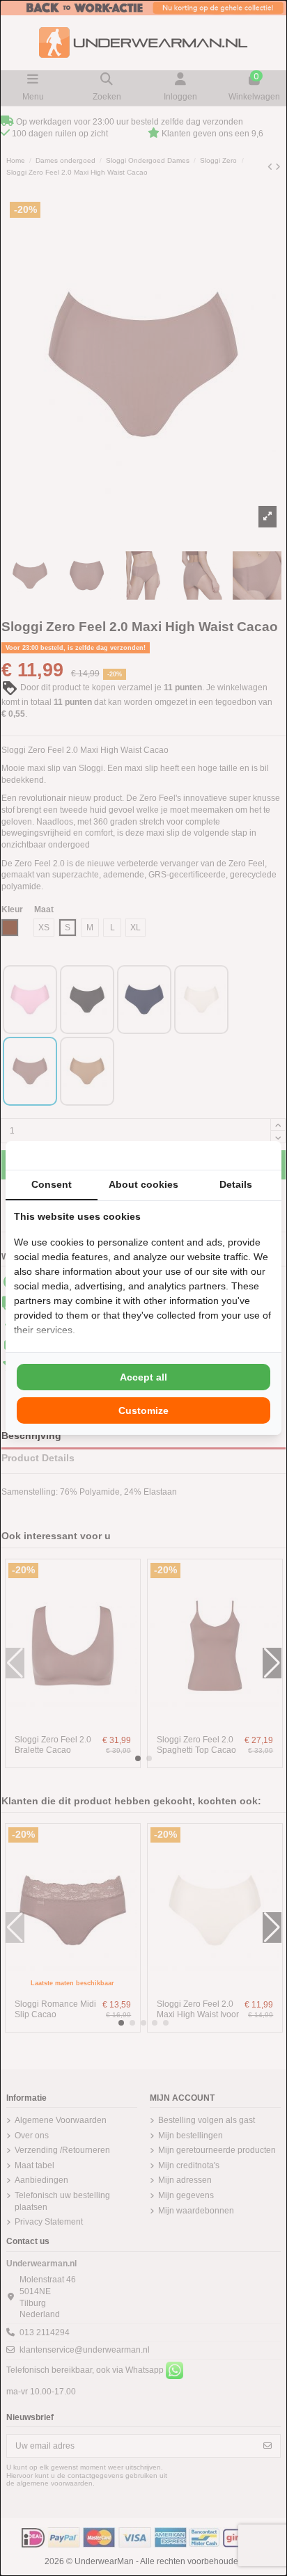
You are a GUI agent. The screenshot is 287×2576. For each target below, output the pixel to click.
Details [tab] (236, 1184)
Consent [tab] (52, 1184)
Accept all (143, 1377)
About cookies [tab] (143, 1184)
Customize (143, 1410)
